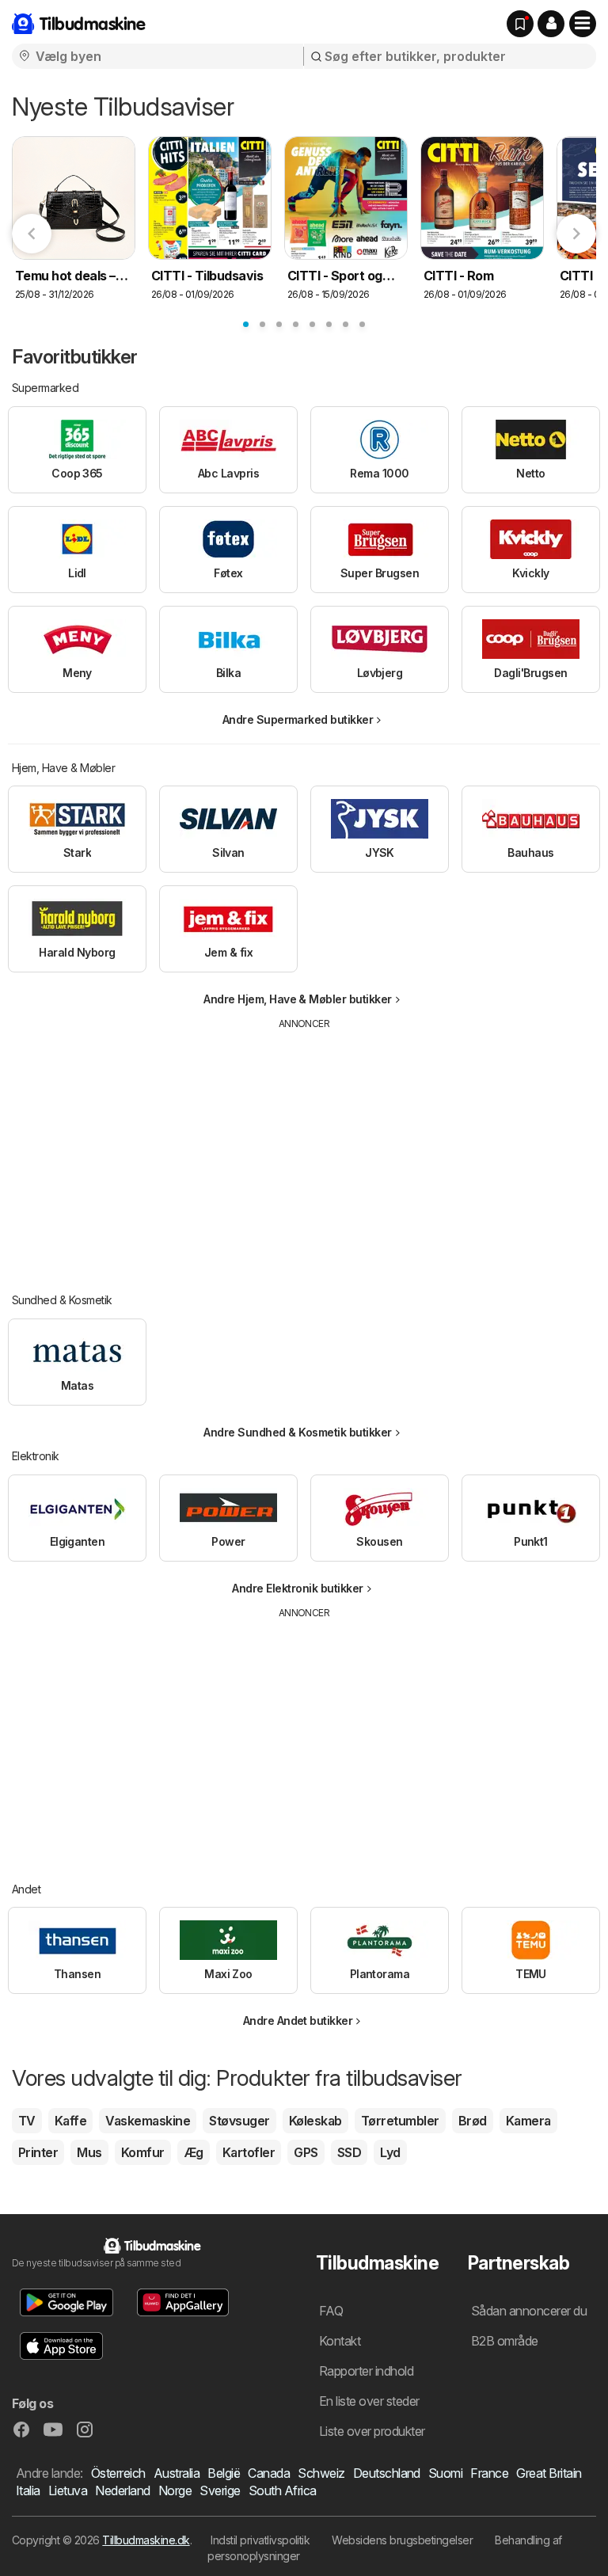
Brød (473, 2121)
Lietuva (68, 2490)
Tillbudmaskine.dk (146, 2540)
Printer (38, 2152)
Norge (175, 2490)
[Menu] (583, 24)
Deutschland (387, 2473)
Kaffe (70, 2121)
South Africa (283, 2490)
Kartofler (249, 2152)
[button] (551, 24)
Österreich (118, 2473)
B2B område (505, 2341)
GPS (306, 2152)
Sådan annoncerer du (529, 2311)
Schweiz (321, 2473)
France (489, 2473)
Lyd (390, 2152)
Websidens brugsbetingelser (402, 2540)
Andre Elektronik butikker (297, 1588)
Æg (194, 2152)
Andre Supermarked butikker (298, 719)
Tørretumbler (400, 2121)
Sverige (220, 2490)
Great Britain (549, 2473)
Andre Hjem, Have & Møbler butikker (298, 999)
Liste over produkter (372, 2431)
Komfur (143, 2152)
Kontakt (340, 2341)
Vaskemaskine (148, 2121)
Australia (177, 2473)
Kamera (528, 2121)
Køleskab (315, 2121)
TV (27, 2121)
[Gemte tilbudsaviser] (520, 24)
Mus (89, 2152)
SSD (349, 2152)
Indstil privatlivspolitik (260, 2540)
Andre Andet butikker (298, 2020)
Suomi (445, 2473)
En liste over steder (369, 2401)
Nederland (122, 2490)
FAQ (331, 2311)
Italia (28, 2490)
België (224, 2473)
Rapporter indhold (366, 2371)
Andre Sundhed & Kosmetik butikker (297, 1432)
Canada (269, 2473)
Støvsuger (239, 2121)
